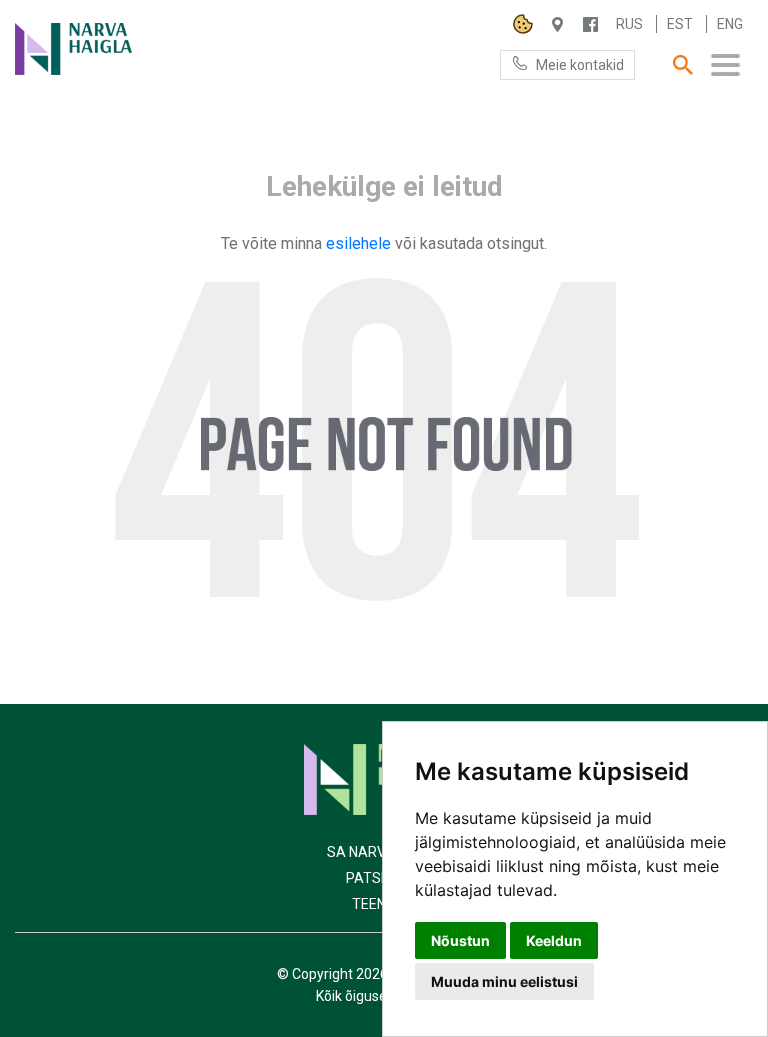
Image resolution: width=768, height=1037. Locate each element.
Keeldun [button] (554, 940)
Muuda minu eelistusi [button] (504, 981)
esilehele (360, 243)
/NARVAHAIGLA (590, 24)
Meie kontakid (580, 65)
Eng (730, 24)
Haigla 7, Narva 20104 (557, 24)
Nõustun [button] (460, 940)
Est (680, 24)
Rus (629, 24)
